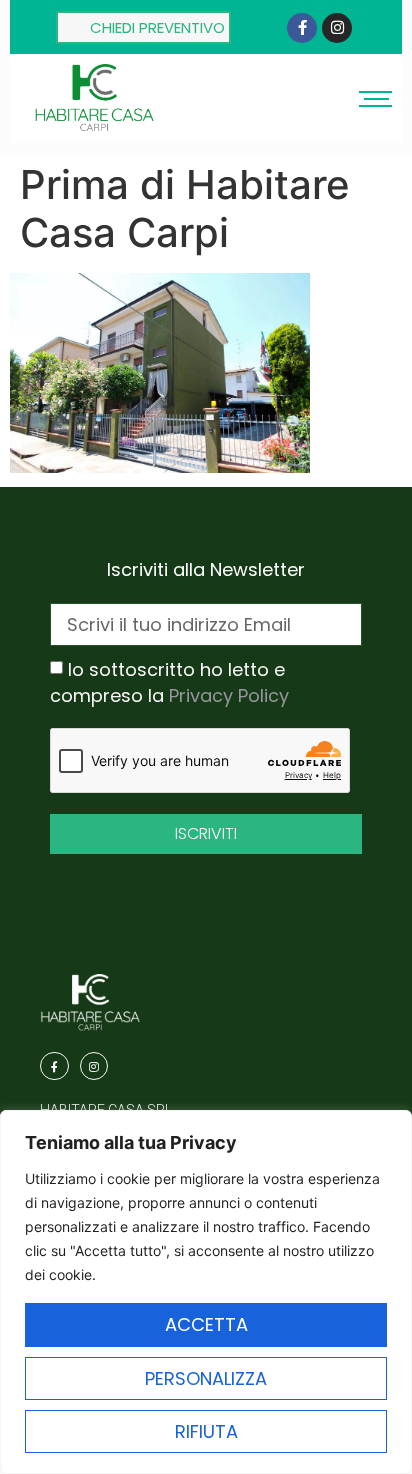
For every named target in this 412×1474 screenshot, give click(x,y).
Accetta (206, 1324)
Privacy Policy (229, 695)
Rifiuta (206, 1431)
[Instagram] (337, 28)
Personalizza (206, 1378)
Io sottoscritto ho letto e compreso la (169, 682)
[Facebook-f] (302, 28)
